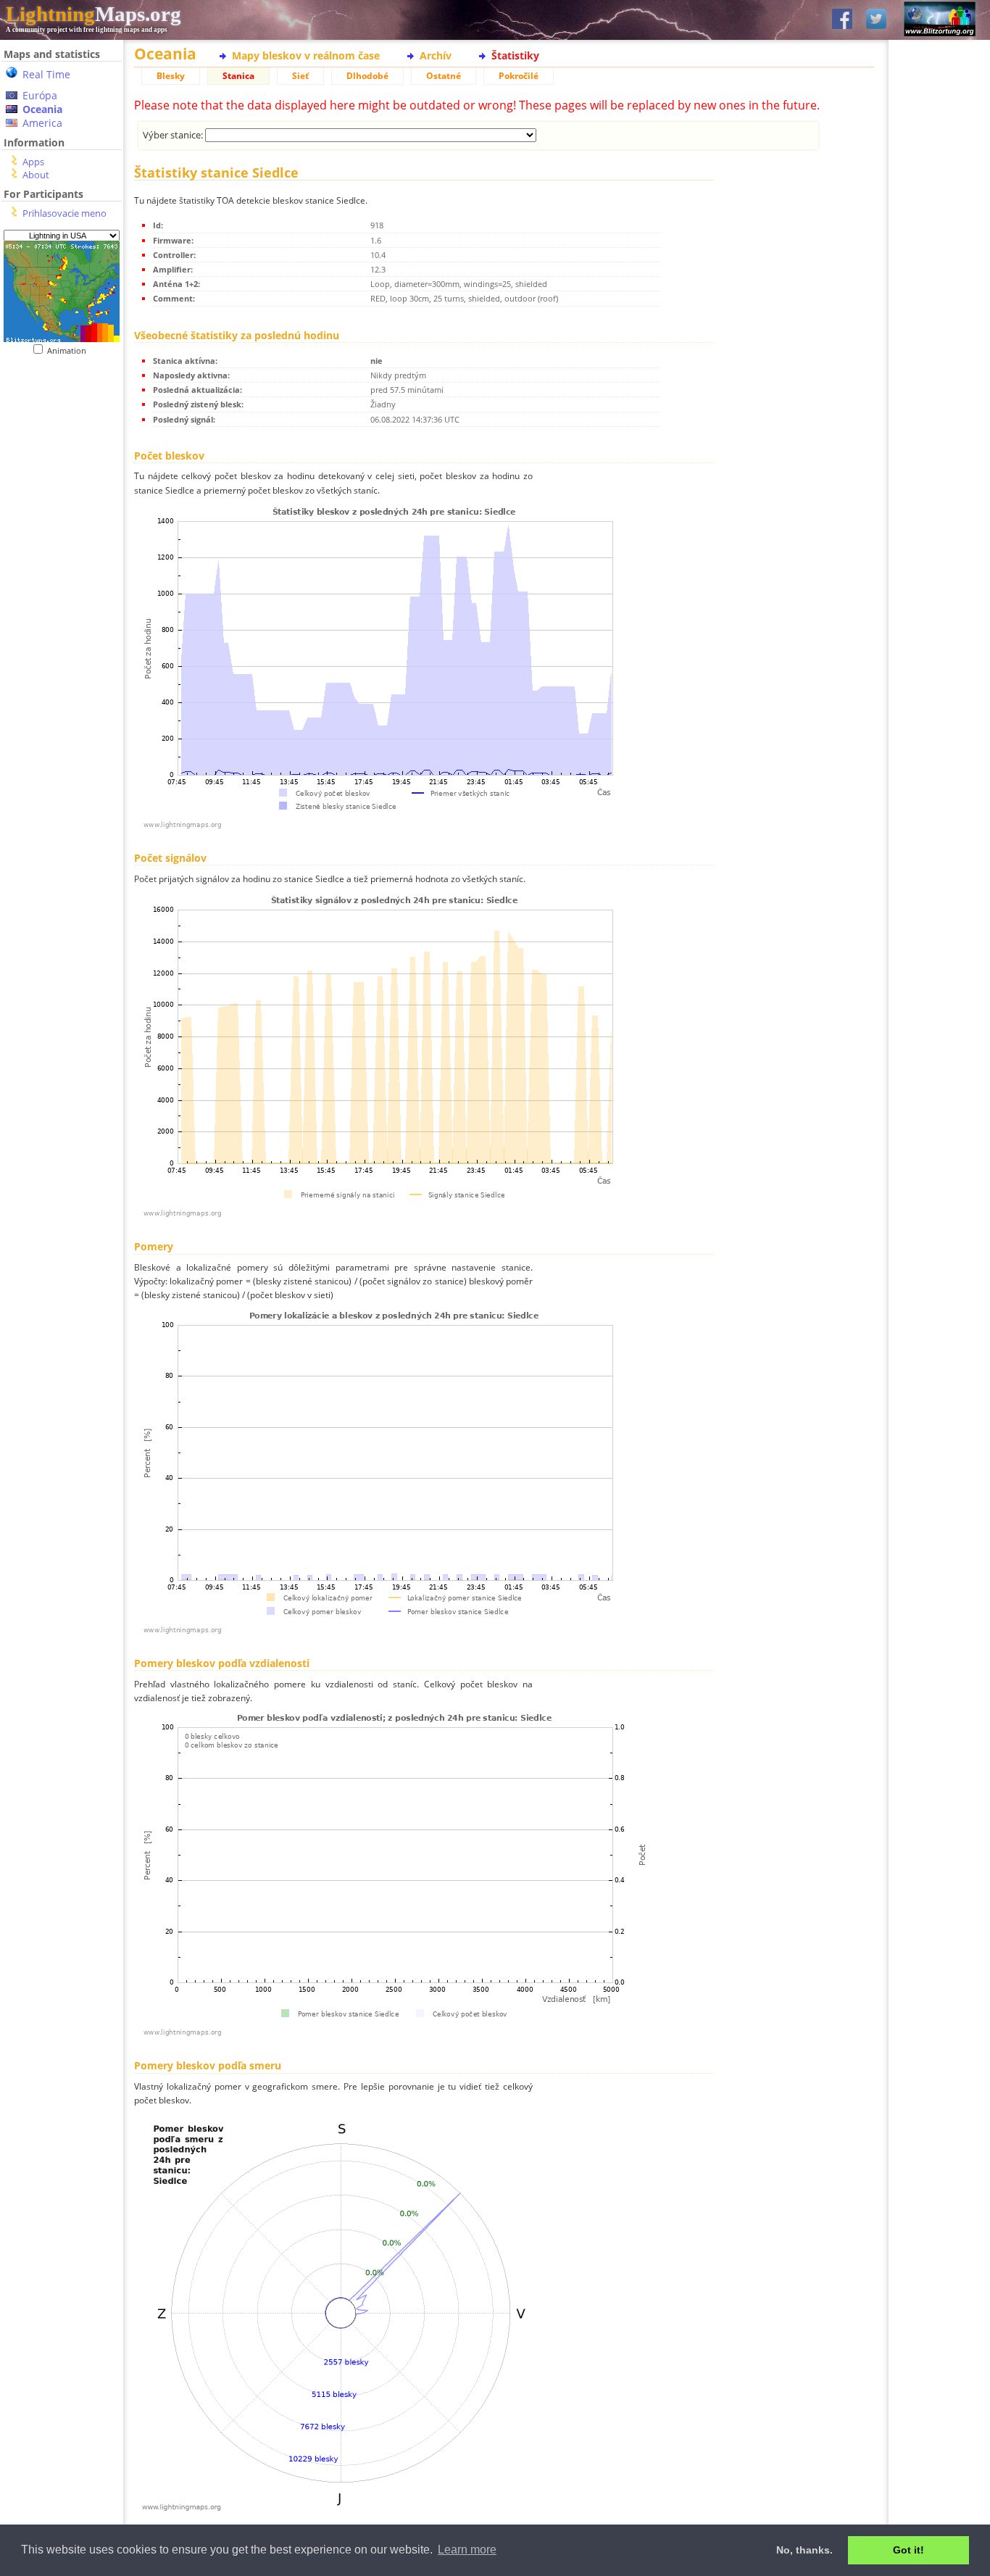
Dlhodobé (367, 76)
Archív (436, 55)
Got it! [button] (908, 2550)
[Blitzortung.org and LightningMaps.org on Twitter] (876, 20)
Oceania (42, 109)
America (42, 123)
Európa (40, 95)
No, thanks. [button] (804, 2550)
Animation (70, 350)
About (36, 175)
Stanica (238, 76)
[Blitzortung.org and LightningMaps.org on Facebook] (842, 20)
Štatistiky (515, 55)
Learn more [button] (467, 2550)
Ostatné (444, 76)
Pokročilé (519, 76)
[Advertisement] (56, 445)
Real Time (46, 74)
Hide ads (940, 500)
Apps (33, 162)
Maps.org (93, 14)
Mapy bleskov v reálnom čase (306, 55)
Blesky (171, 76)
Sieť (300, 76)
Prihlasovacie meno (65, 213)
